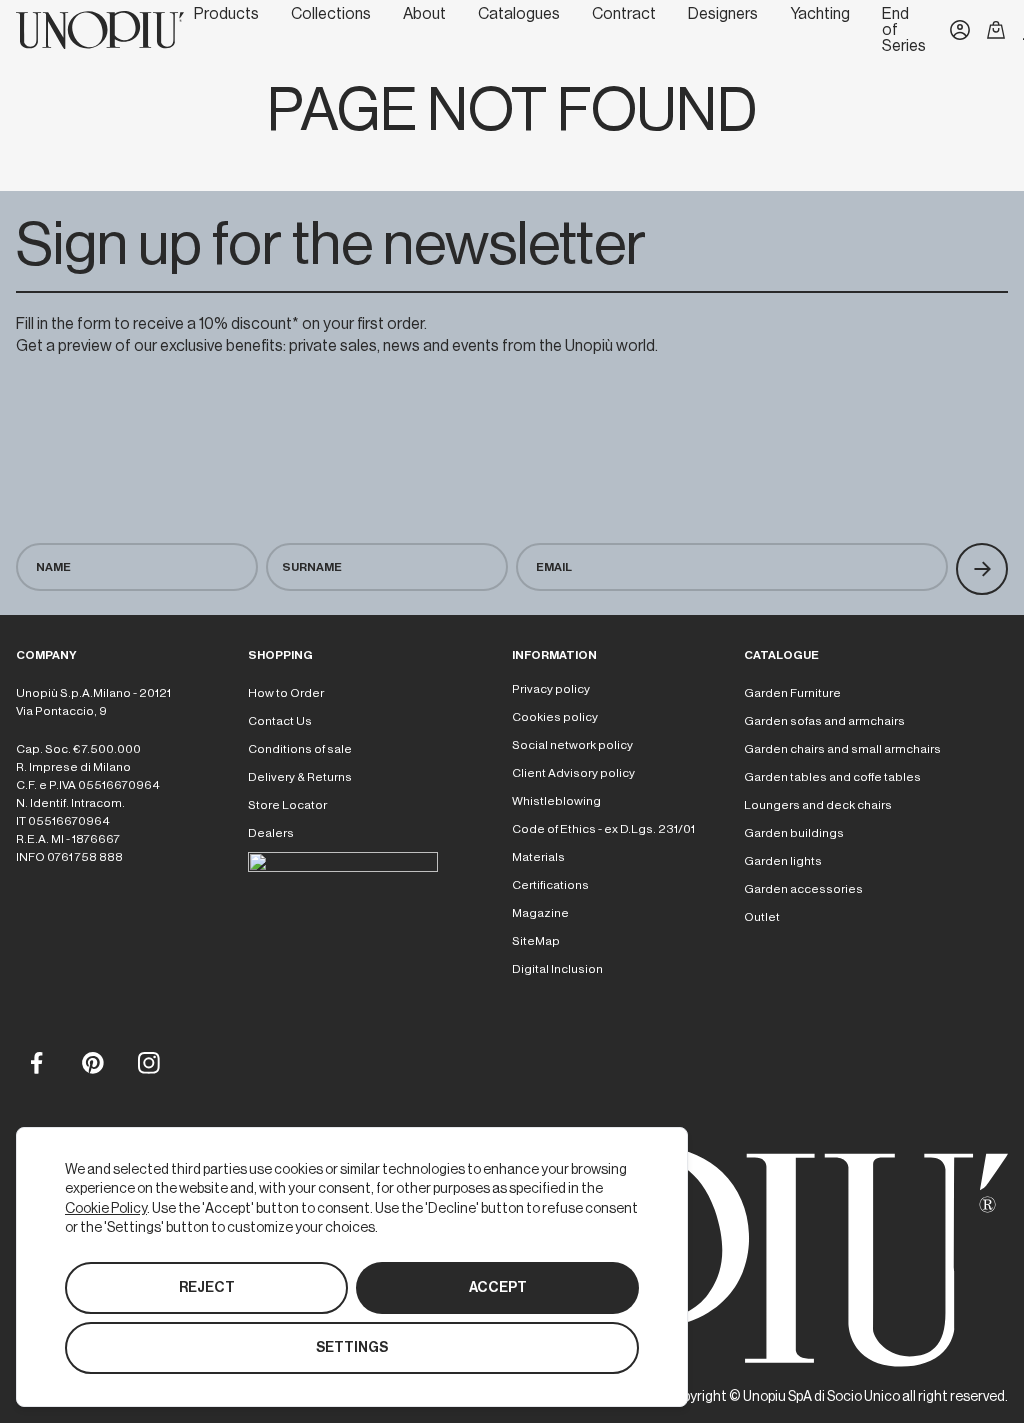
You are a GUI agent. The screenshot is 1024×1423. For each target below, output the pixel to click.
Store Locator (287, 805)
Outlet (762, 917)
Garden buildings (794, 833)
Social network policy (572, 745)
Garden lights (783, 861)
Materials (538, 857)
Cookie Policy (106, 1208)
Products (226, 14)
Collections (331, 14)
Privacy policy (551, 689)
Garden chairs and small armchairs (842, 749)
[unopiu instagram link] (148, 1062)
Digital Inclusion (557, 969)
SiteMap (536, 941)
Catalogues (519, 14)
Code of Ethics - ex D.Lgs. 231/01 (603, 829)
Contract (624, 14)
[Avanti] (982, 569)
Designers (723, 14)
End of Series (904, 30)
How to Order (286, 693)
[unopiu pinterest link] (92, 1062)
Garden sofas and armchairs (824, 721)
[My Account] (960, 30)
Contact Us (280, 721)
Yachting (820, 14)
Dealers (271, 833)
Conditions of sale (300, 749)
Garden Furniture (792, 693)
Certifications (550, 885)
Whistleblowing (556, 801)
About (424, 14)
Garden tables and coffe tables (832, 777)
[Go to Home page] (100, 30)
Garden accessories (803, 889)
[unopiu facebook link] (36, 1062)
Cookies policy (555, 717)
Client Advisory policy (573, 773)
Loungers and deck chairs (818, 805)
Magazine (540, 913)
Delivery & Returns (300, 777)
